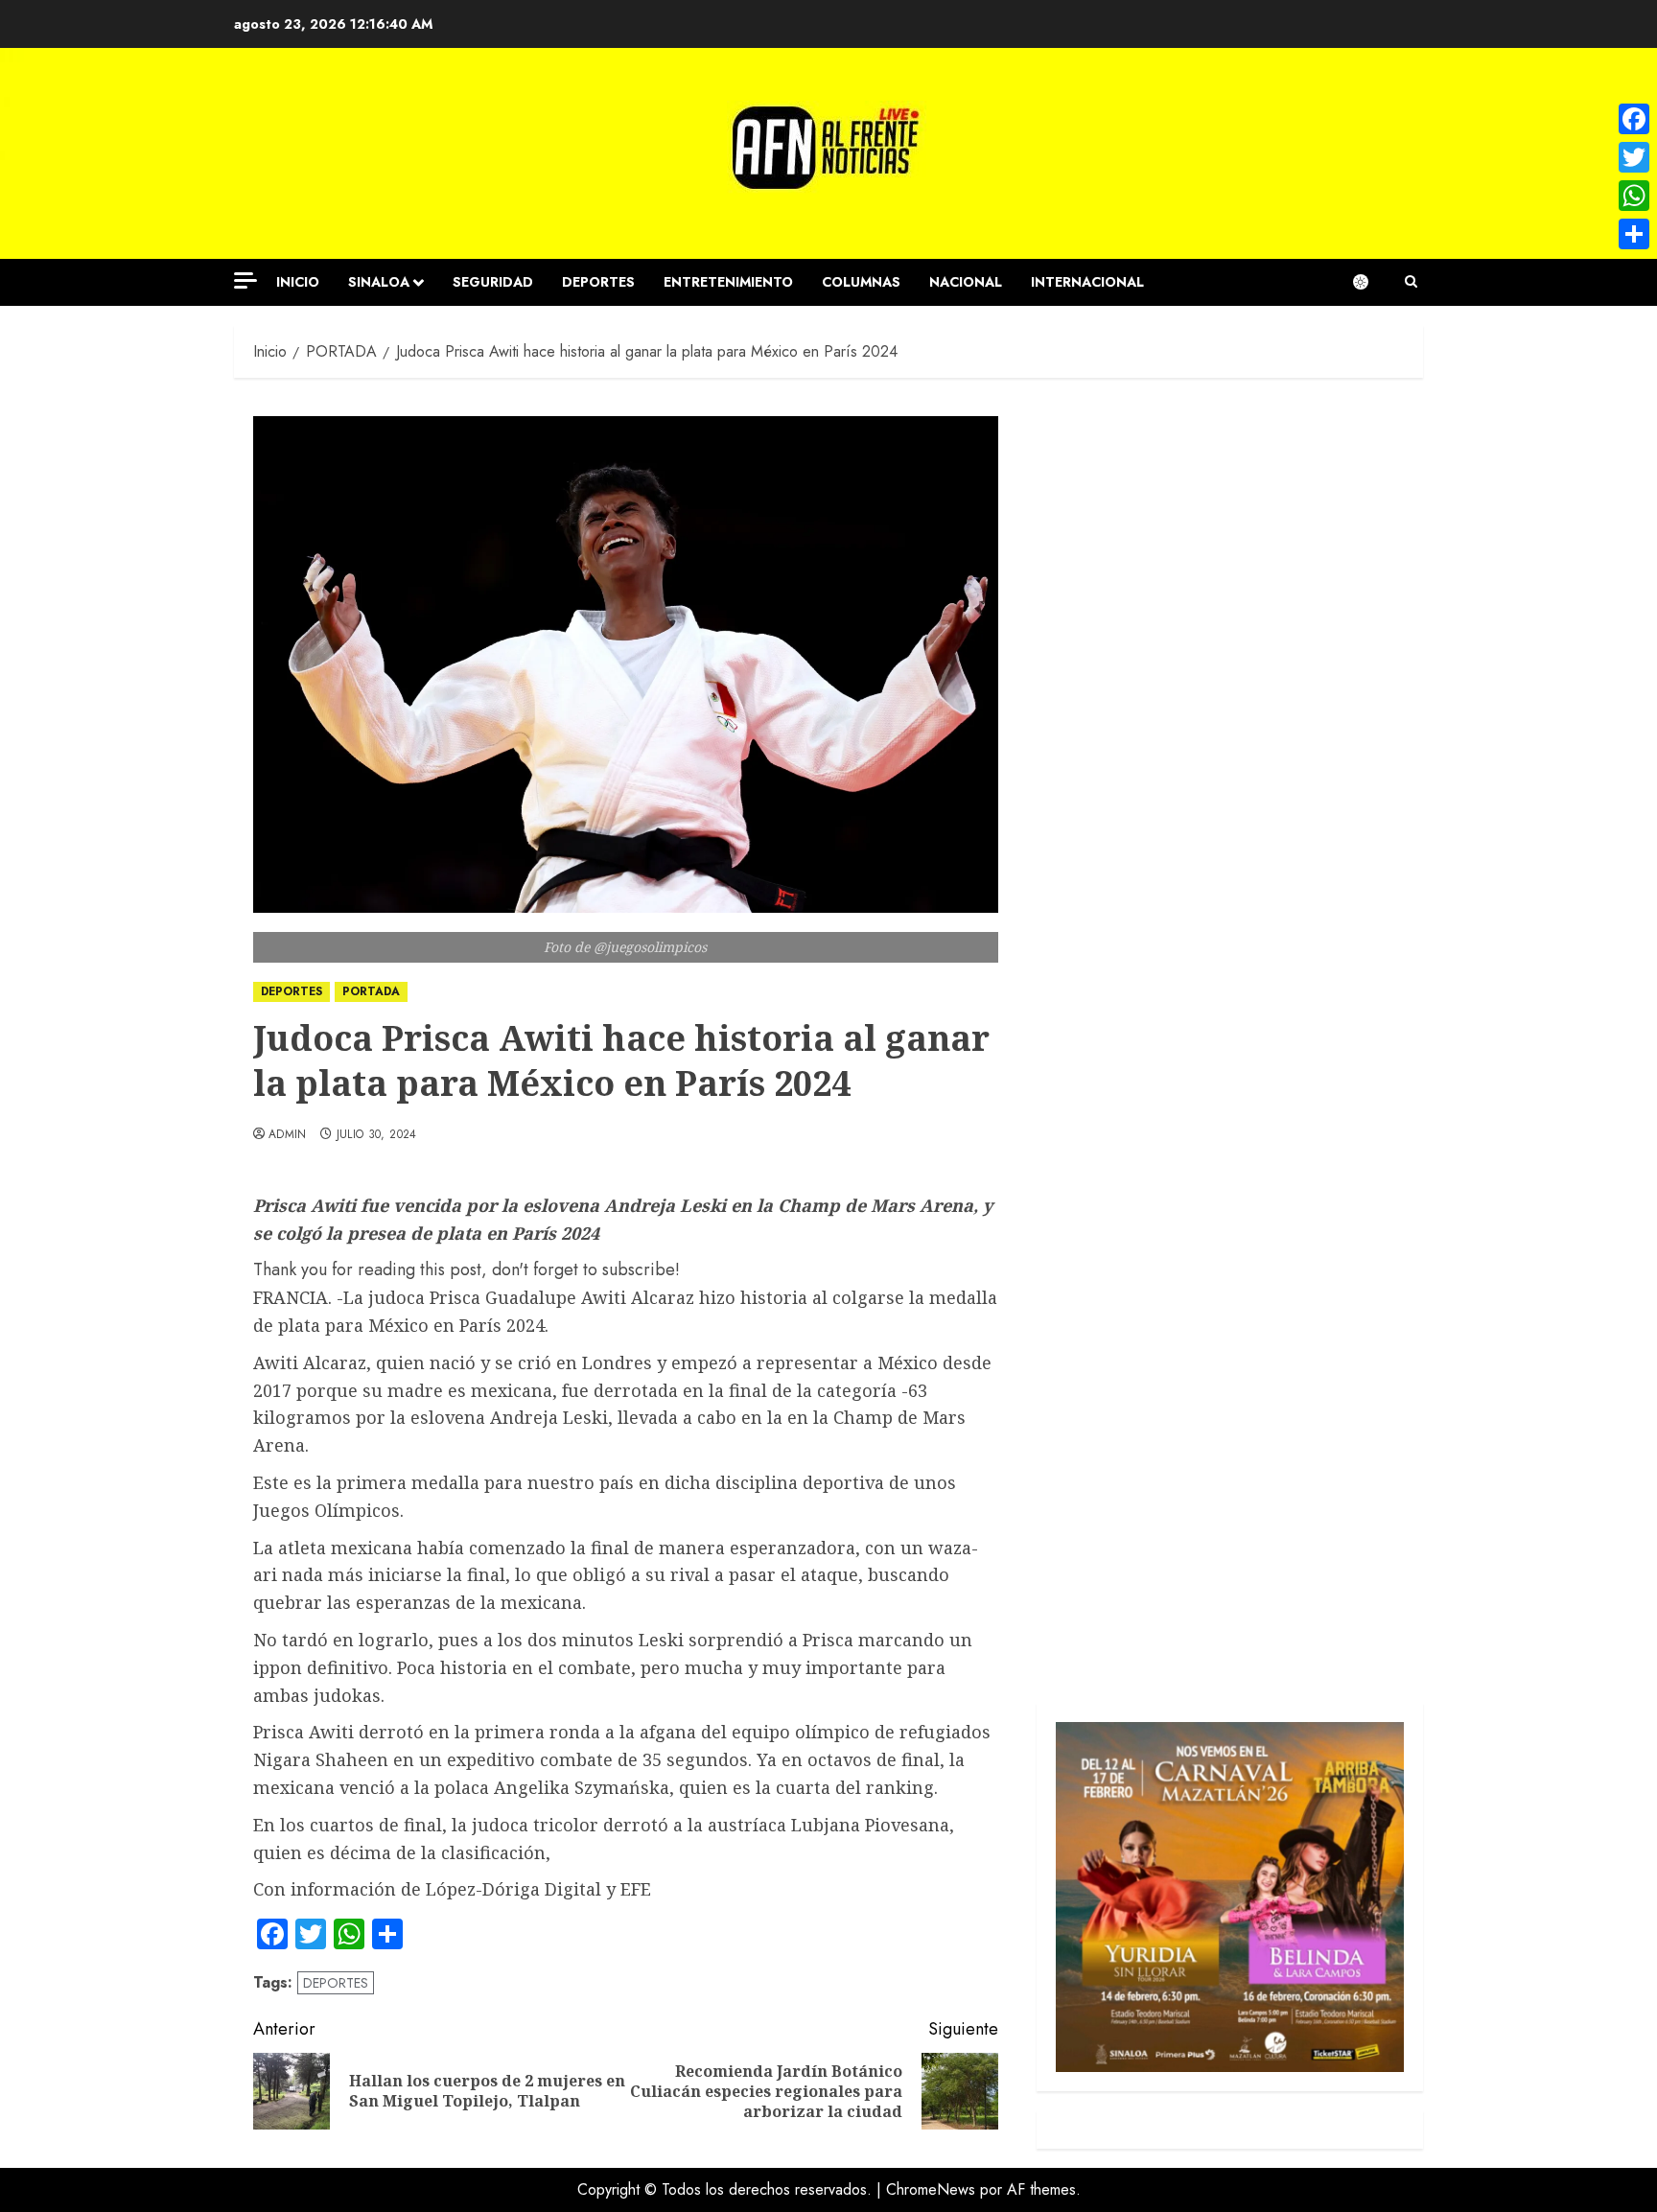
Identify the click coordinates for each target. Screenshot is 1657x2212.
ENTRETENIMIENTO (728, 282)
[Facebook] (1634, 119)
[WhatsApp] (1634, 196)
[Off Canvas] (245, 280)
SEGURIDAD (493, 282)
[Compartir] (1634, 234)
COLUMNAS (861, 282)
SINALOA (379, 282)
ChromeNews (931, 2189)
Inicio (298, 282)
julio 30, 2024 (377, 1135)
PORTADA (371, 991)
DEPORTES (598, 282)
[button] (1411, 282)
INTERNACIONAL (1087, 282)
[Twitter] (1634, 157)
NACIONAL (966, 282)
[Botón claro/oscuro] (1370, 282)
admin (288, 1135)
